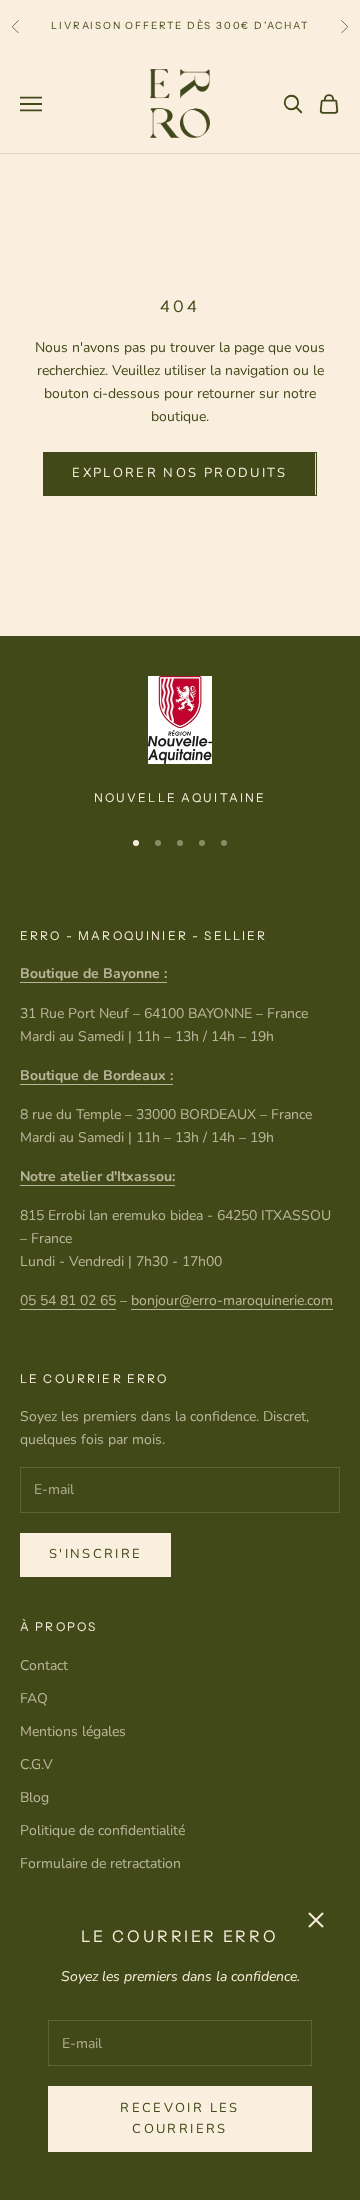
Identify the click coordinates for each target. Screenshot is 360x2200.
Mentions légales (73, 1731)
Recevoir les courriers (179, 2118)
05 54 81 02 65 (68, 1300)
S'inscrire (95, 1554)
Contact (44, 1665)
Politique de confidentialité (102, 1830)
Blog (34, 1797)
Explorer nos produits (179, 473)
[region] (180, 742)
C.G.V (36, 1764)
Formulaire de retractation (100, 1863)
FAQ (34, 1698)
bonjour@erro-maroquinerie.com (232, 1300)
